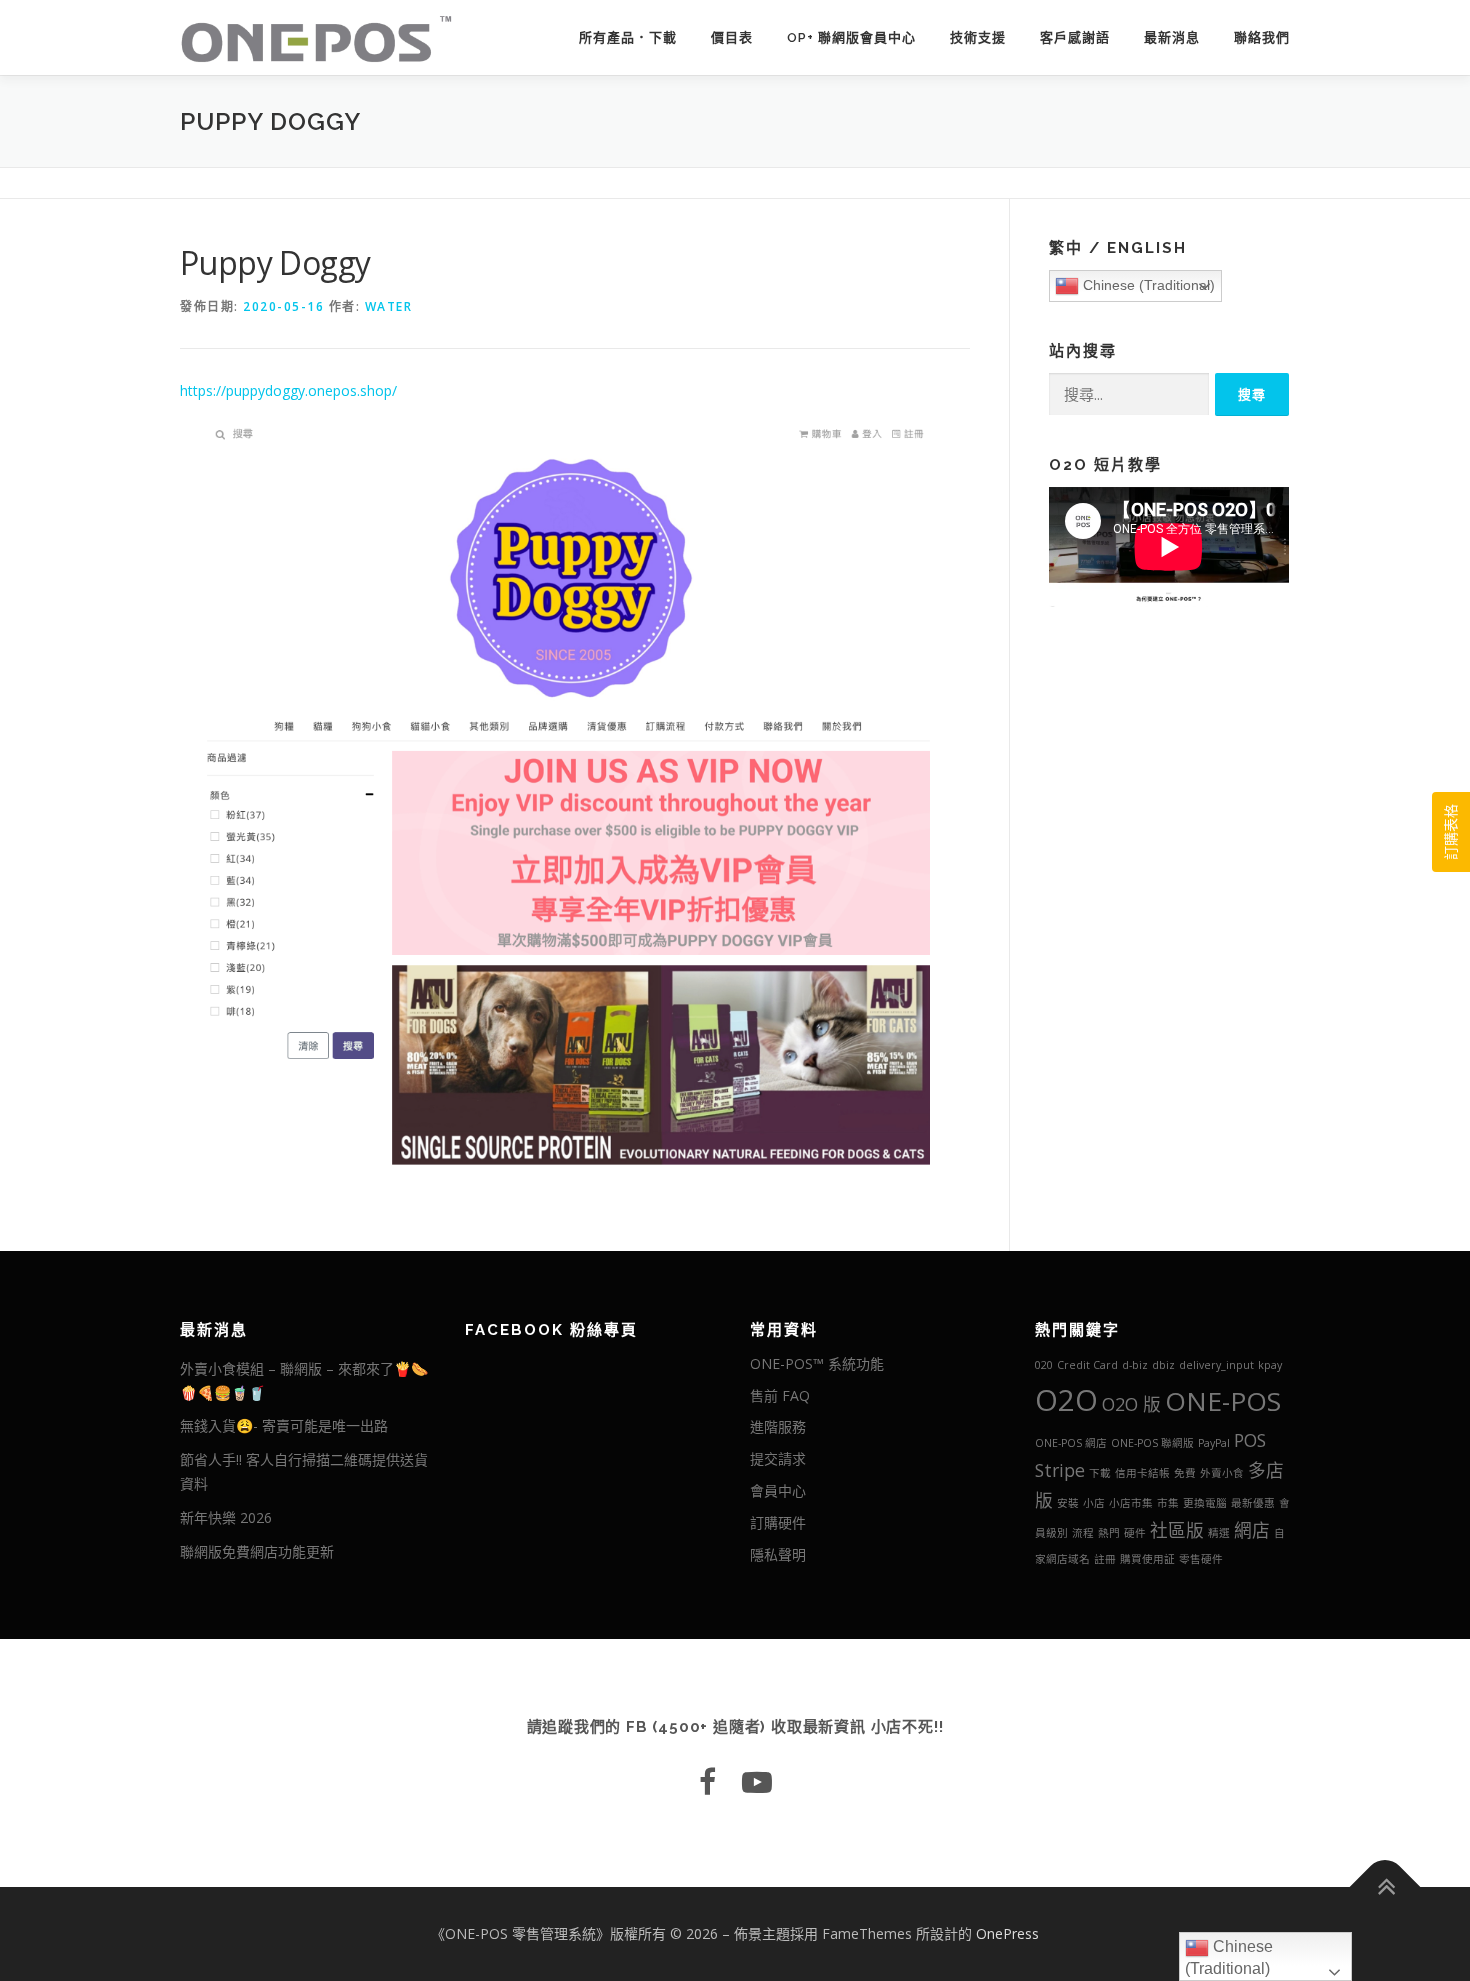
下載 (1100, 1473)
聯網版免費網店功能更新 (257, 1551)
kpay (1270, 1365)
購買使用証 (1147, 1559)
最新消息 (1172, 37)
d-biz (1135, 1365)
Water (389, 306)
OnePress (1007, 1933)
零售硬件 (1201, 1559)
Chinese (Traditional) (1147, 285)
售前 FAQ (780, 1395)
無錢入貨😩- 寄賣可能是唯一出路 (284, 1425)
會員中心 (778, 1490)
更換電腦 (1205, 1503)
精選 (1219, 1533)
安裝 (1068, 1503)
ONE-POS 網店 (1071, 1443)
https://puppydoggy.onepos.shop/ (288, 390)
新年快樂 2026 (226, 1517)
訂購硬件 (778, 1522)
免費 (1185, 1473)
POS (1250, 1440)
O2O (1066, 1400)
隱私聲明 (778, 1554)
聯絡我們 (1262, 37)
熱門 (1109, 1533)
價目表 (732, 37)
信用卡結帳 (1142, 1473)
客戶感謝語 (1075, 37)
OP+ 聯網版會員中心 (851, 37)
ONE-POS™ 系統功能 (817, 1363)
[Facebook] (707, 1781)
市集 (1168, 1503)
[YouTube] (757, 1781)
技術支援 (978, 37)
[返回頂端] (1385, 1886)
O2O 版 (1131, 1404)
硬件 (1135, 1533)
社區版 (1177, 1530)
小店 (1094, 1503)
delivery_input (1216, 1365)
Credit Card (1087, 1365)
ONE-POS (1223, 1401)
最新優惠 (1253, 1503)
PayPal (1214, 1443)
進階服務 (778, 1426)
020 (1044, 1365)
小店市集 (1131, 1503)
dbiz (1163, 1365)
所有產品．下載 (628, 37)
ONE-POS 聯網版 (1152, 1443)
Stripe (1060, 1470)
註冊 (1105, 1559)
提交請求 (778, 1458)
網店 (1252, 1530)
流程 (1083, 1533)
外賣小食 (1222, 1473)
